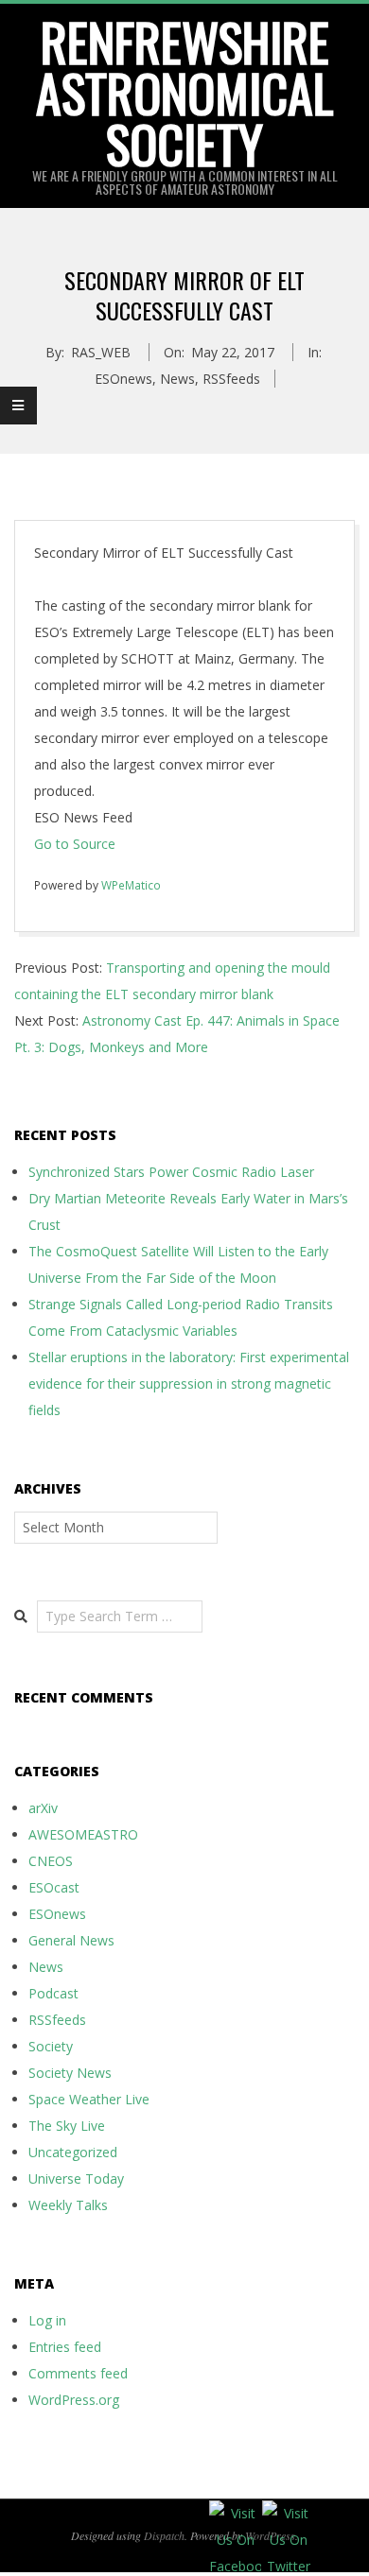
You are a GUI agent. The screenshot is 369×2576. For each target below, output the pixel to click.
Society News (70, 2073)
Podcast (53, 1993)
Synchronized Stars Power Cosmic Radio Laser (171, 1172)
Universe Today (76, 2178)
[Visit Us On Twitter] (288, 2513)
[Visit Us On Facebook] (235, 2513)
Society (51, 2046)
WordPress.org (74, 2400)
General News (71, 1940)
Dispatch (164, 2535)
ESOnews (123, 379)
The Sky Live (67, 2126)
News (177, 379)
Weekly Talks (68, 2205)
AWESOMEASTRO (83, 1834)
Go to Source (75, 844)
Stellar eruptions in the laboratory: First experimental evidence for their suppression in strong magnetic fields (189, 1383)
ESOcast (54, 1887)
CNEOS (51, 1861)
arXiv (43, 1808)
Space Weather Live (89, 2099)
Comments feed (78, 2373)
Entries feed (65, 2347)
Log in (47, 2320)
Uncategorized (73, 2152)
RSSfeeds (231, 379)
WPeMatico (131, 885)
